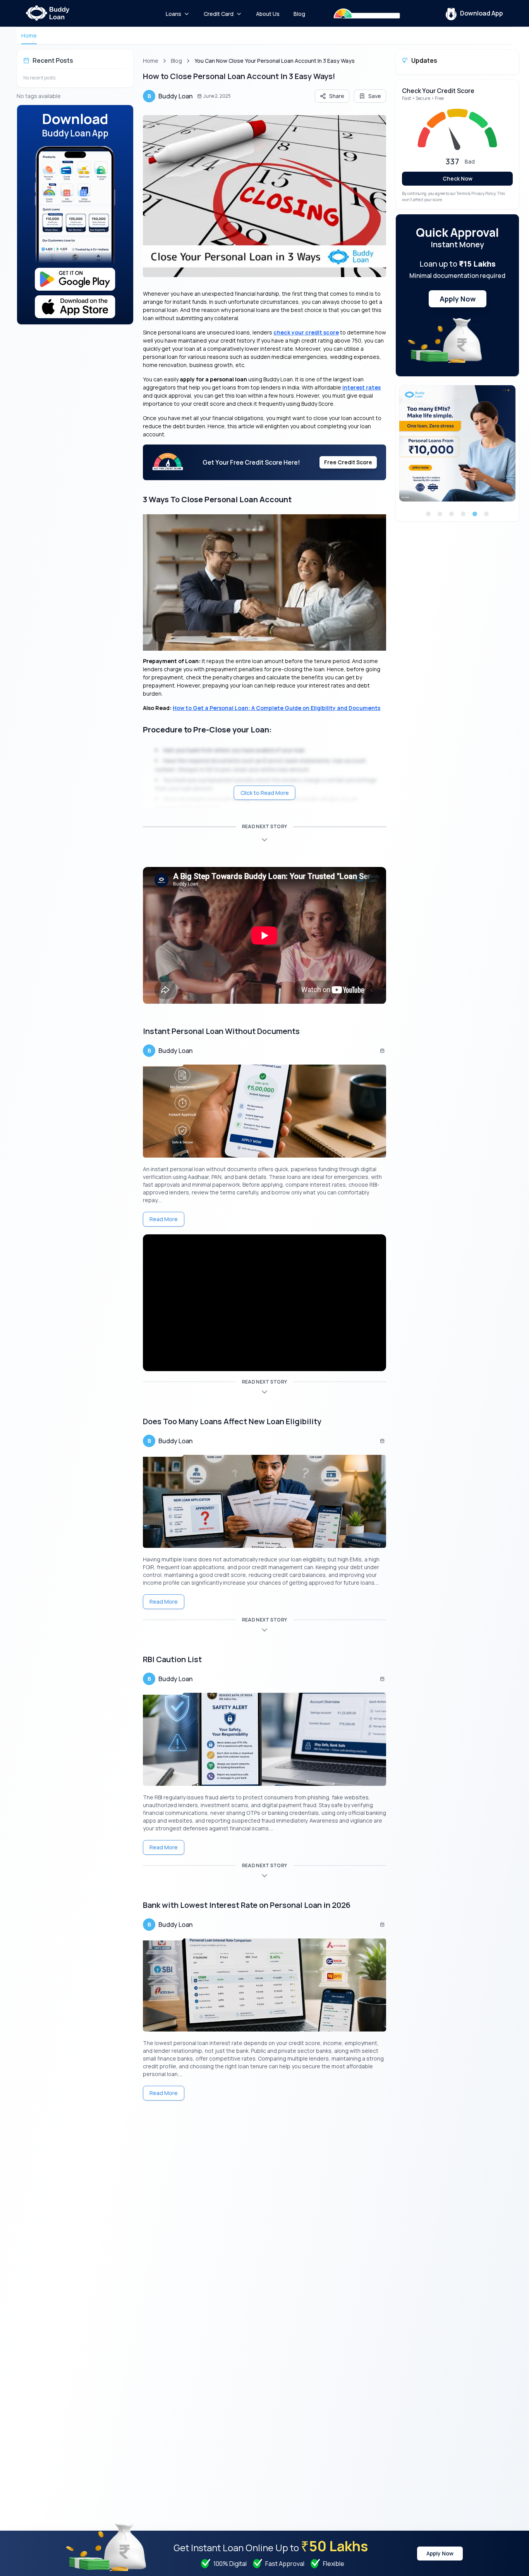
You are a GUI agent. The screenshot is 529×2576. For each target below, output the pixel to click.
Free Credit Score (348, 462)
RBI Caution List (172, 1659)
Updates (424, 60)
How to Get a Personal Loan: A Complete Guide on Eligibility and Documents (277, 708)
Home (29, 35)
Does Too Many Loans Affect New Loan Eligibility (232, 1421)
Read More (164, 1219)
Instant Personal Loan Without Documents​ (221, 1031)
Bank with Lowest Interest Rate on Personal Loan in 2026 (247, 1905)
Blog (176, 61)
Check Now (458, 178)
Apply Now (458, 299)
